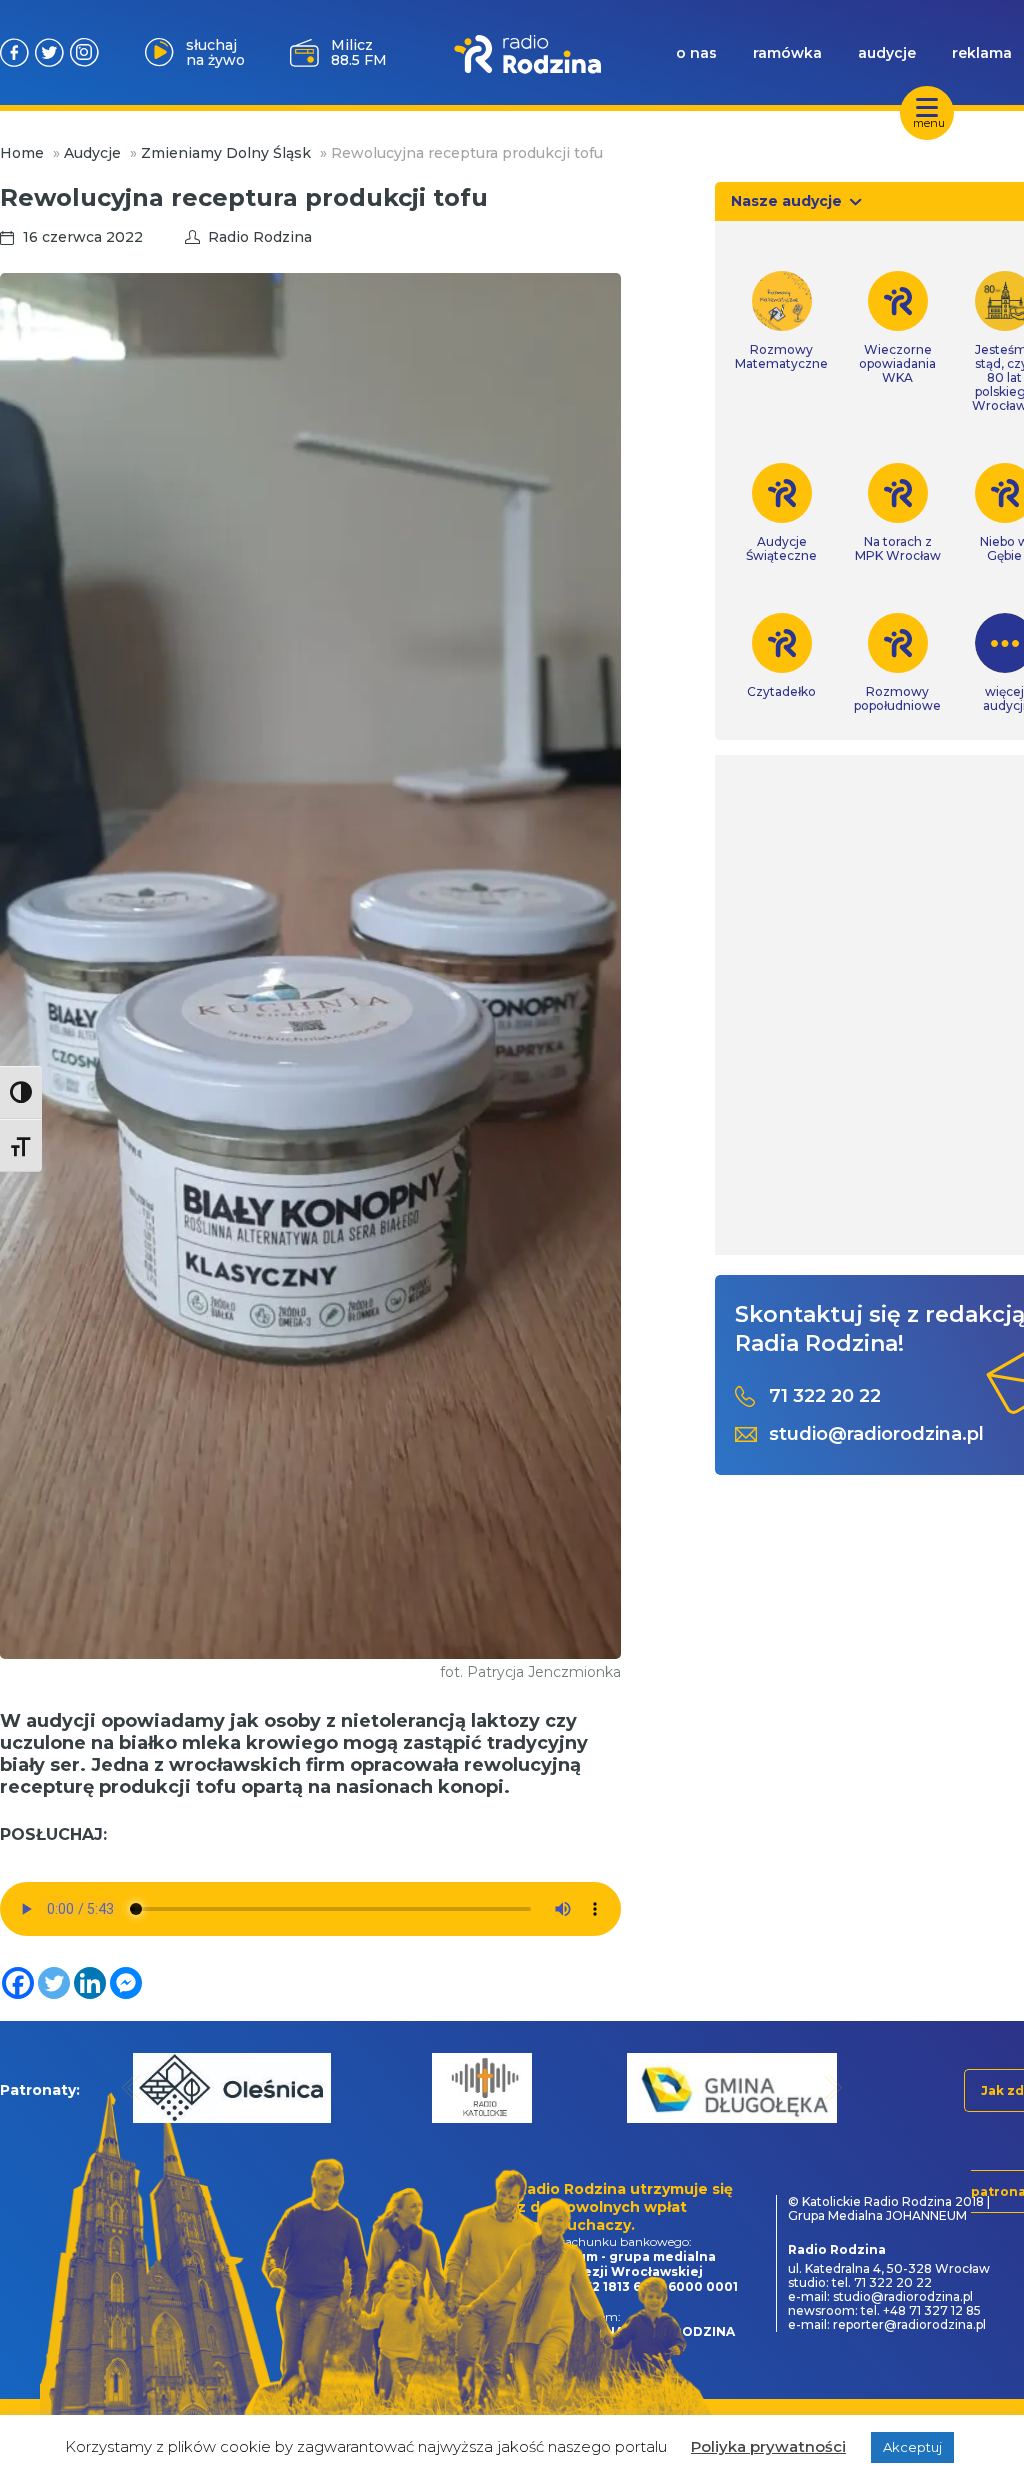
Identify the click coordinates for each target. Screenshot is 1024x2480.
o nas (696, 53)
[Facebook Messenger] (126, 1983)
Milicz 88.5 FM (359, 52)
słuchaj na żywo (215, 52)
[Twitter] (54, 1983)
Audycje (92, 153)
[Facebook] (18, 1983)
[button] (131, 2087)
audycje (887, 53)
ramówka (787, 53)
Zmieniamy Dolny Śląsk (226, 153)
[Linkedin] (90, 1983)
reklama (982, 53)
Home (22, 153)
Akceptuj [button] (912, 2447)
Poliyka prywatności (768, 2446)
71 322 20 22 (825, 1396)
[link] (781, 321)
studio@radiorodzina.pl (876, 1434)
